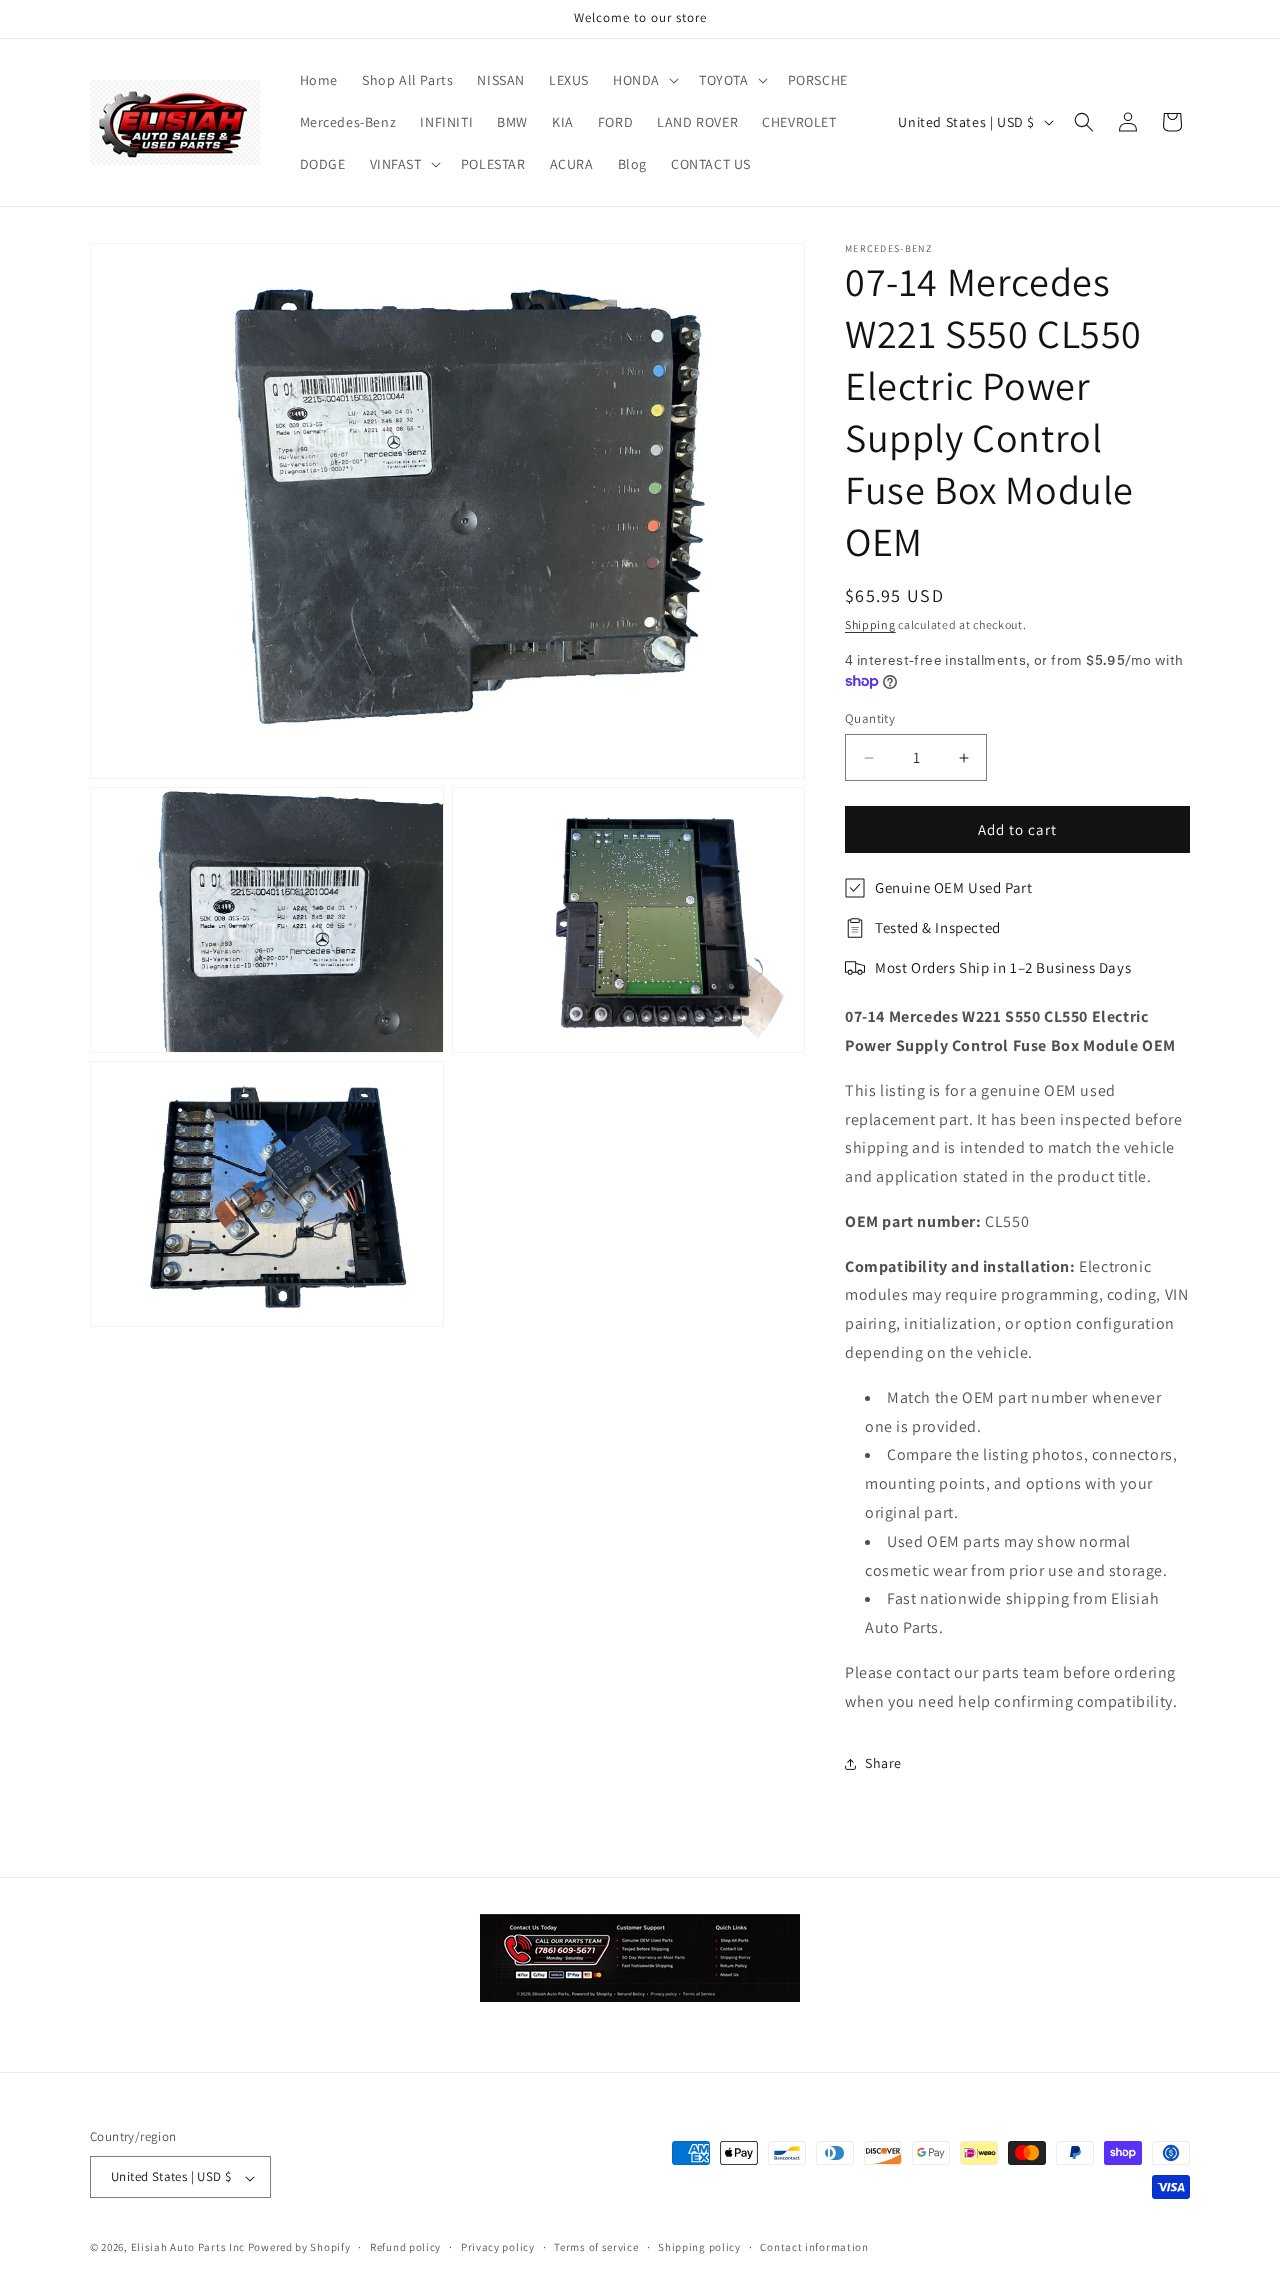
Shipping (870, 624)
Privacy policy (498, 2247)
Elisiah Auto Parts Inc (188, 2248)
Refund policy (405, 2247)
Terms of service (596, 2247)
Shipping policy (699, 2247)
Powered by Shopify (299, 2248)
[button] (644, 80)
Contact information (814, 2247)
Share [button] (883, 1763)
